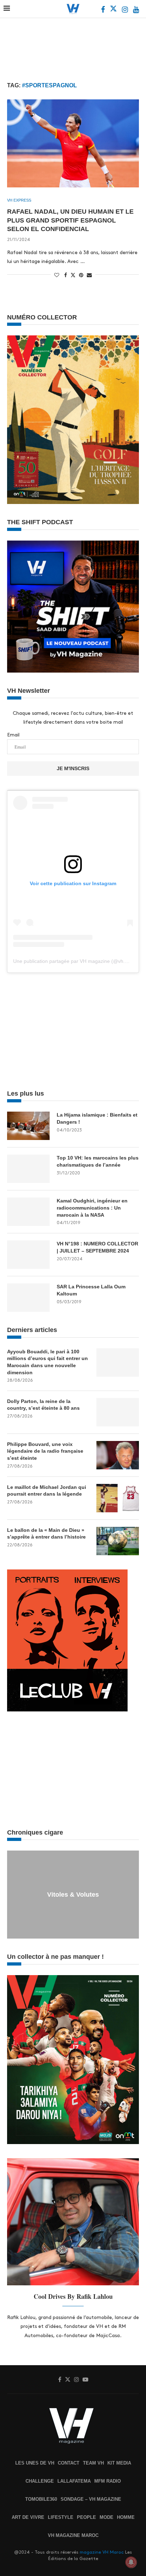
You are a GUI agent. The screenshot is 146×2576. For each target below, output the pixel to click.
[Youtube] (136, 10)
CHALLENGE (40, 2481)
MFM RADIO (108, 2481)
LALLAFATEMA (74, 2481)
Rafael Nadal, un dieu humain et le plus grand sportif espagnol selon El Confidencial (70, 220)
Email (13, 735)
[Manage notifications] (131, 2562)
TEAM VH (93, 2463)
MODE (106, 2517)
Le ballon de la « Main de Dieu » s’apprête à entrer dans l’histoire (46, 1534)
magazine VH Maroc (102, 2552)
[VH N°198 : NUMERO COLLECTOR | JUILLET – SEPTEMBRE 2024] (28, 1255)
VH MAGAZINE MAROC (73, 2535)
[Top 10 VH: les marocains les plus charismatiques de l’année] (28, 1169)
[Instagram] (126, 10)
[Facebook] (104, 10)
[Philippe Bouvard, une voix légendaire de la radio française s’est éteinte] (118, 1455)
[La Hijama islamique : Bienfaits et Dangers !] (28, 1126)
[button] (13, 1894)
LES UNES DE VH (35, 2463)
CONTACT (69, 2463)
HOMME (126, 2517)
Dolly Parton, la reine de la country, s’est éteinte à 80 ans (43, 1405)
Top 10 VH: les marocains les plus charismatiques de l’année (98, 1161)
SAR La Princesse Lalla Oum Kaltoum (91, 1290)
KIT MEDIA (119, 2463)
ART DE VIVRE (28, 2517)
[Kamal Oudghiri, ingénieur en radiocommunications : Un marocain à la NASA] (28, 1212)
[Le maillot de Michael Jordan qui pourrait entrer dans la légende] (118, 1498)
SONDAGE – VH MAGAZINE (91, 2499)
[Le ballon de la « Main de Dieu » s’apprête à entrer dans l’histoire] (118, 1541)
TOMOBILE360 (41, 2499)
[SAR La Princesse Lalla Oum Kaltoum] (28, 1298)
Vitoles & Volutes (73, 1895)
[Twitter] (114, 10)
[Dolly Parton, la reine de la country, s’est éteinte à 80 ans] (118, 1412)
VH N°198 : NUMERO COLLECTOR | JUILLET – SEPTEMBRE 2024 (97, 1247)
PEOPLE (86, 2517)
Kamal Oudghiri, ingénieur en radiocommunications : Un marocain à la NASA (92, 1208)
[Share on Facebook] (66, 275)
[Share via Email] (89, 275)
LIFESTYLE (61, 2517)
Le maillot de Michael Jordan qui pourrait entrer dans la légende (47, 1491)
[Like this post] (57, 275)
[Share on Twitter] (73, 275)
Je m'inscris (73, 768)
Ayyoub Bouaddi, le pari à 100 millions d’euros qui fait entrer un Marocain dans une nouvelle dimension (47, 1362)
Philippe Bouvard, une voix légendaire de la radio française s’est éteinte (45, 1451)
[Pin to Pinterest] (81, 275)
